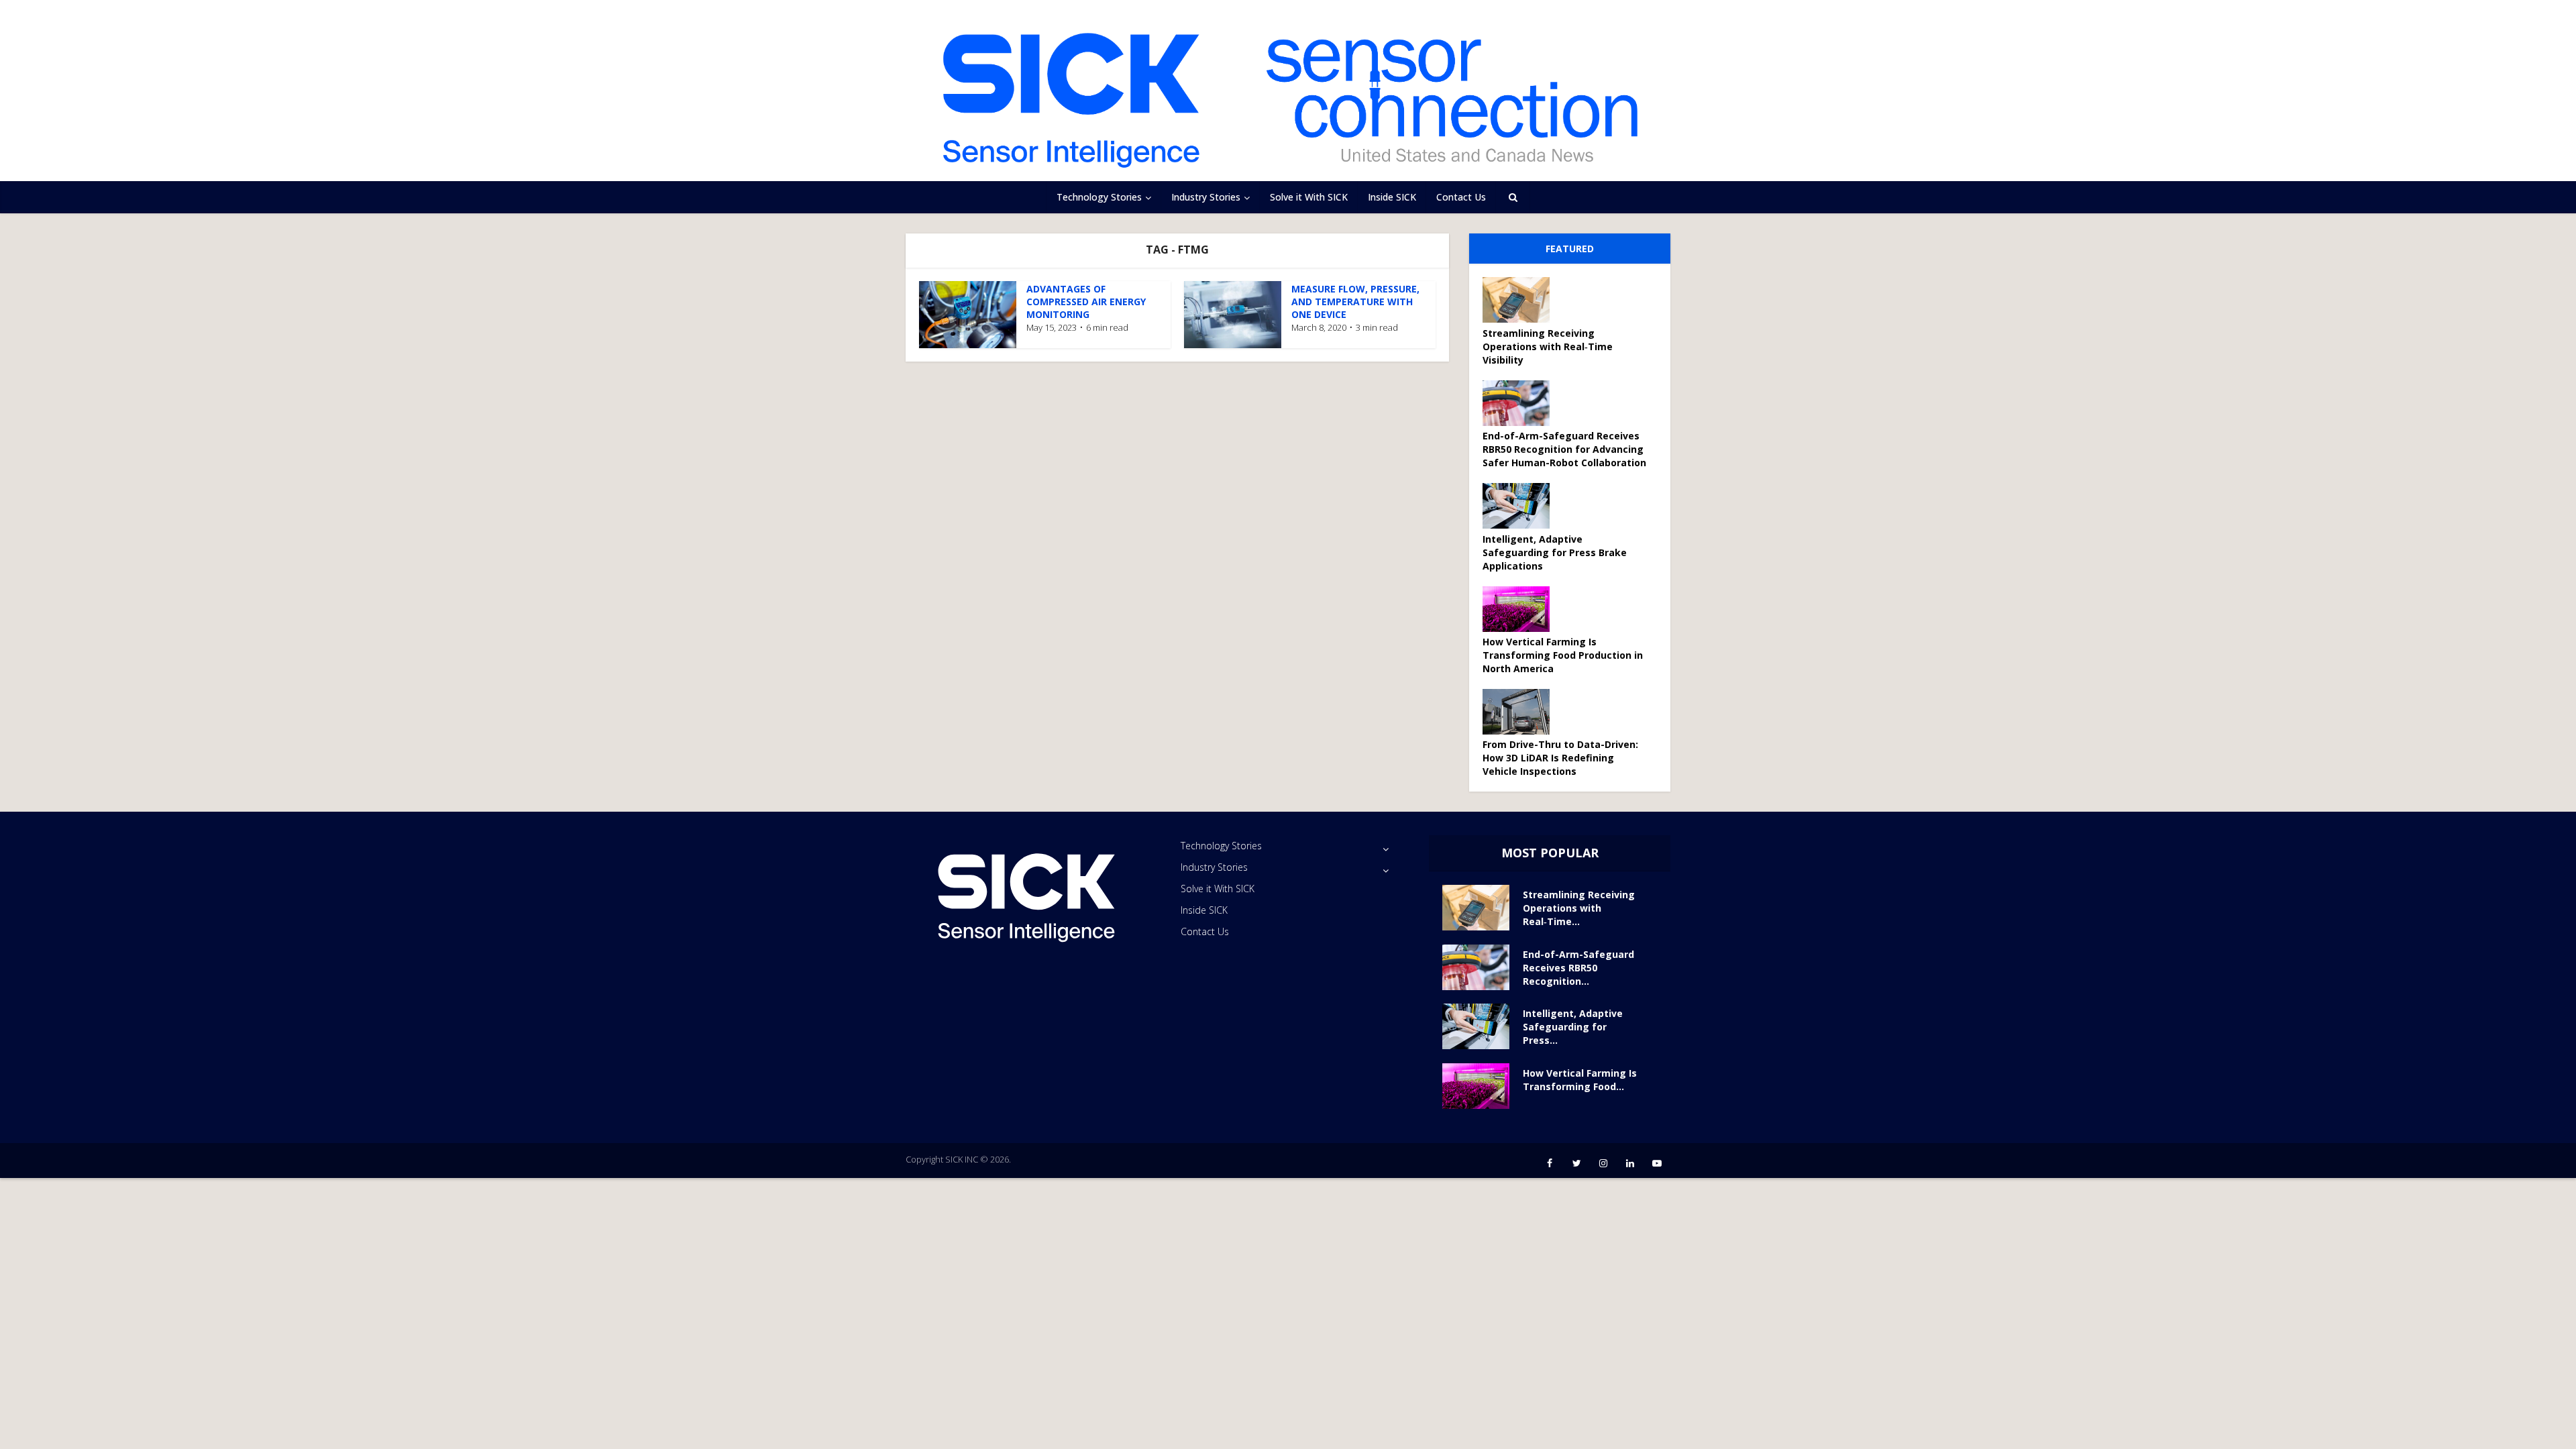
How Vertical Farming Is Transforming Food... (1580, 1080)
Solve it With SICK (1309, 197)
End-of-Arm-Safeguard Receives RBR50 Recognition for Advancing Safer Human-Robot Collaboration (1564, 449)
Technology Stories (1099, 197)
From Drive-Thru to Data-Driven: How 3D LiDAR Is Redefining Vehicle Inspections (1560, 758)
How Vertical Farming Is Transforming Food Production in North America (1563, 655)
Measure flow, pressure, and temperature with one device (1355, 302)
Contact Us (1461, 197)
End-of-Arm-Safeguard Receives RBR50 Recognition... (1578, 968)
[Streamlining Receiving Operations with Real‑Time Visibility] (1521, 300)
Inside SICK (1392, 197)
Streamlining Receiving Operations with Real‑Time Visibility (1548, 346)
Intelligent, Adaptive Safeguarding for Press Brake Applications (1555, 552)
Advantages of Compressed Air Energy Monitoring (1086, 302)
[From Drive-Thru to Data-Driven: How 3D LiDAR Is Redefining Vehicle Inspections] (1521, 712)
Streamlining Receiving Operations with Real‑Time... (1579, 908)
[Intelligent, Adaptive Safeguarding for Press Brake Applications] (1521, 506)
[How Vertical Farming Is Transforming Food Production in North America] (1521, 609)
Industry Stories (1206, 197)
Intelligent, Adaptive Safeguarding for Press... (1573, 1027)
